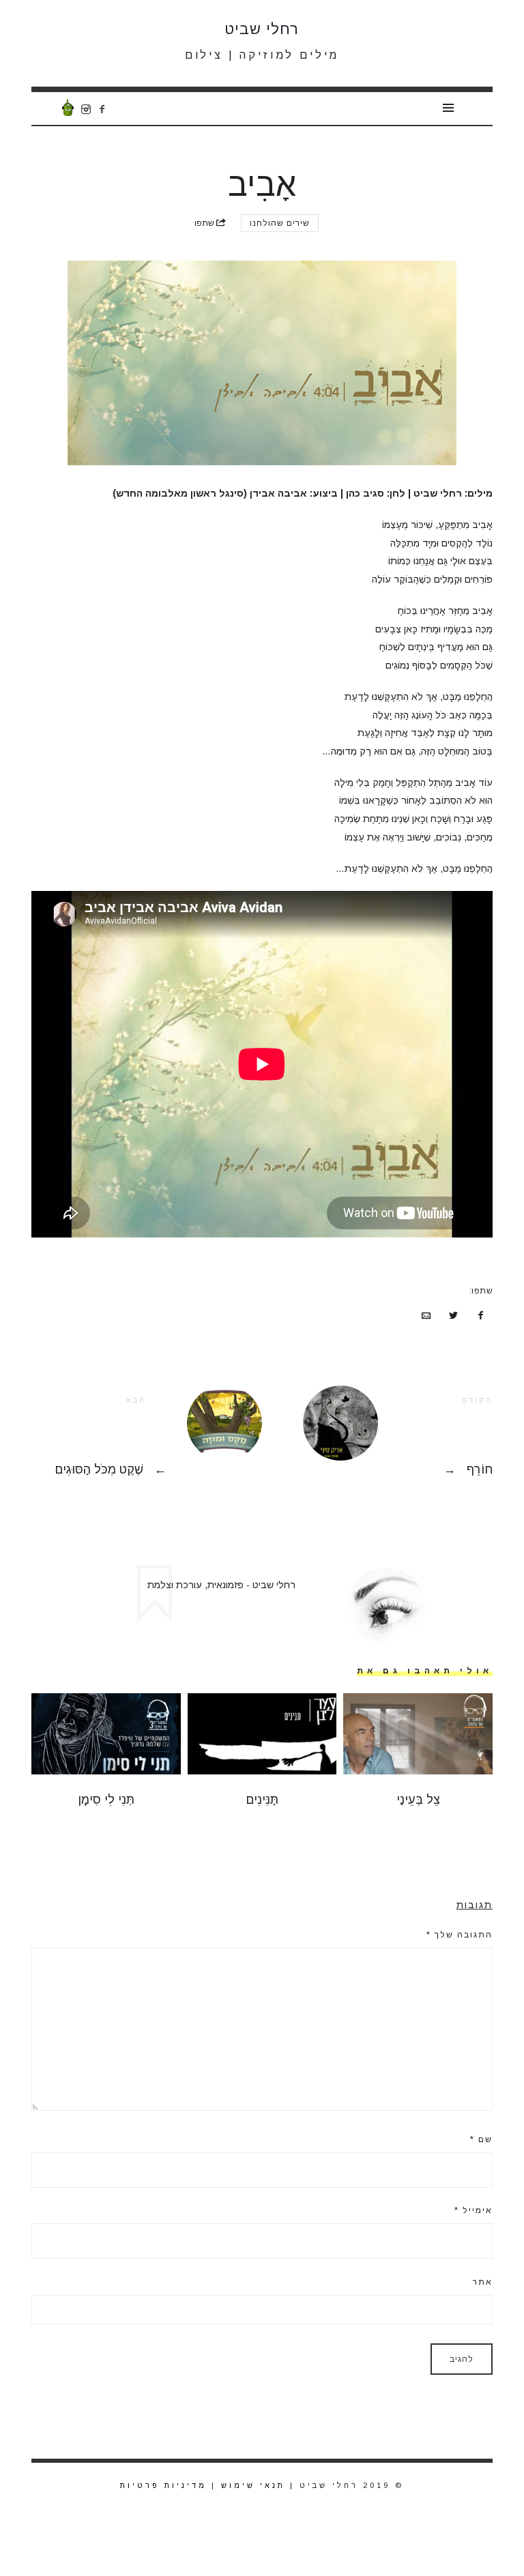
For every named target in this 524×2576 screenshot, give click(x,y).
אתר (483, 2282)
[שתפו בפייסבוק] (480, 1316)
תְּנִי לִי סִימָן (106, 1800)
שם (481, 2139)
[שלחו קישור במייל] (426, 1316)
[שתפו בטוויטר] (454, 1316)
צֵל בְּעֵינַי (418, 1800)
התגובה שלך (460, 1935)
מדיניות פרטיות (163, 2485)
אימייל (474, 2210)
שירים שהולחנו (280, 223)
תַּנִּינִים (262, 1800)
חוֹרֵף (377, 1438)
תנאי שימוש (253, 2485)
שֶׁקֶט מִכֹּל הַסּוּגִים (147, 1438)
